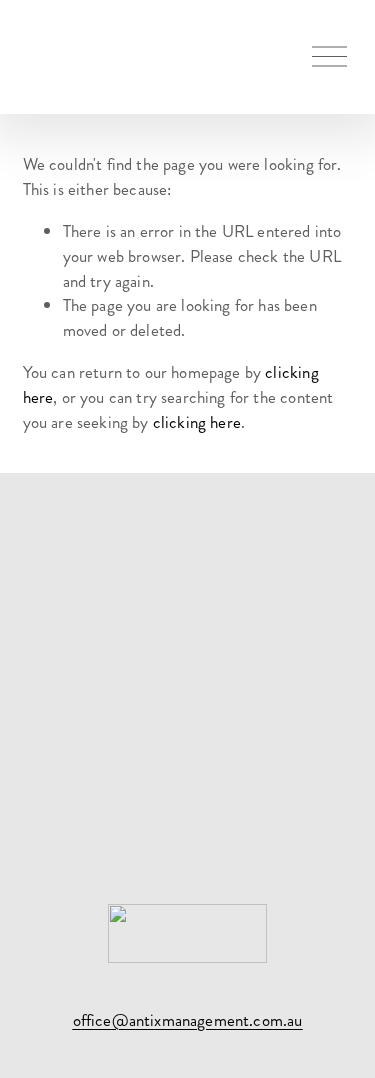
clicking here (197, 422)
